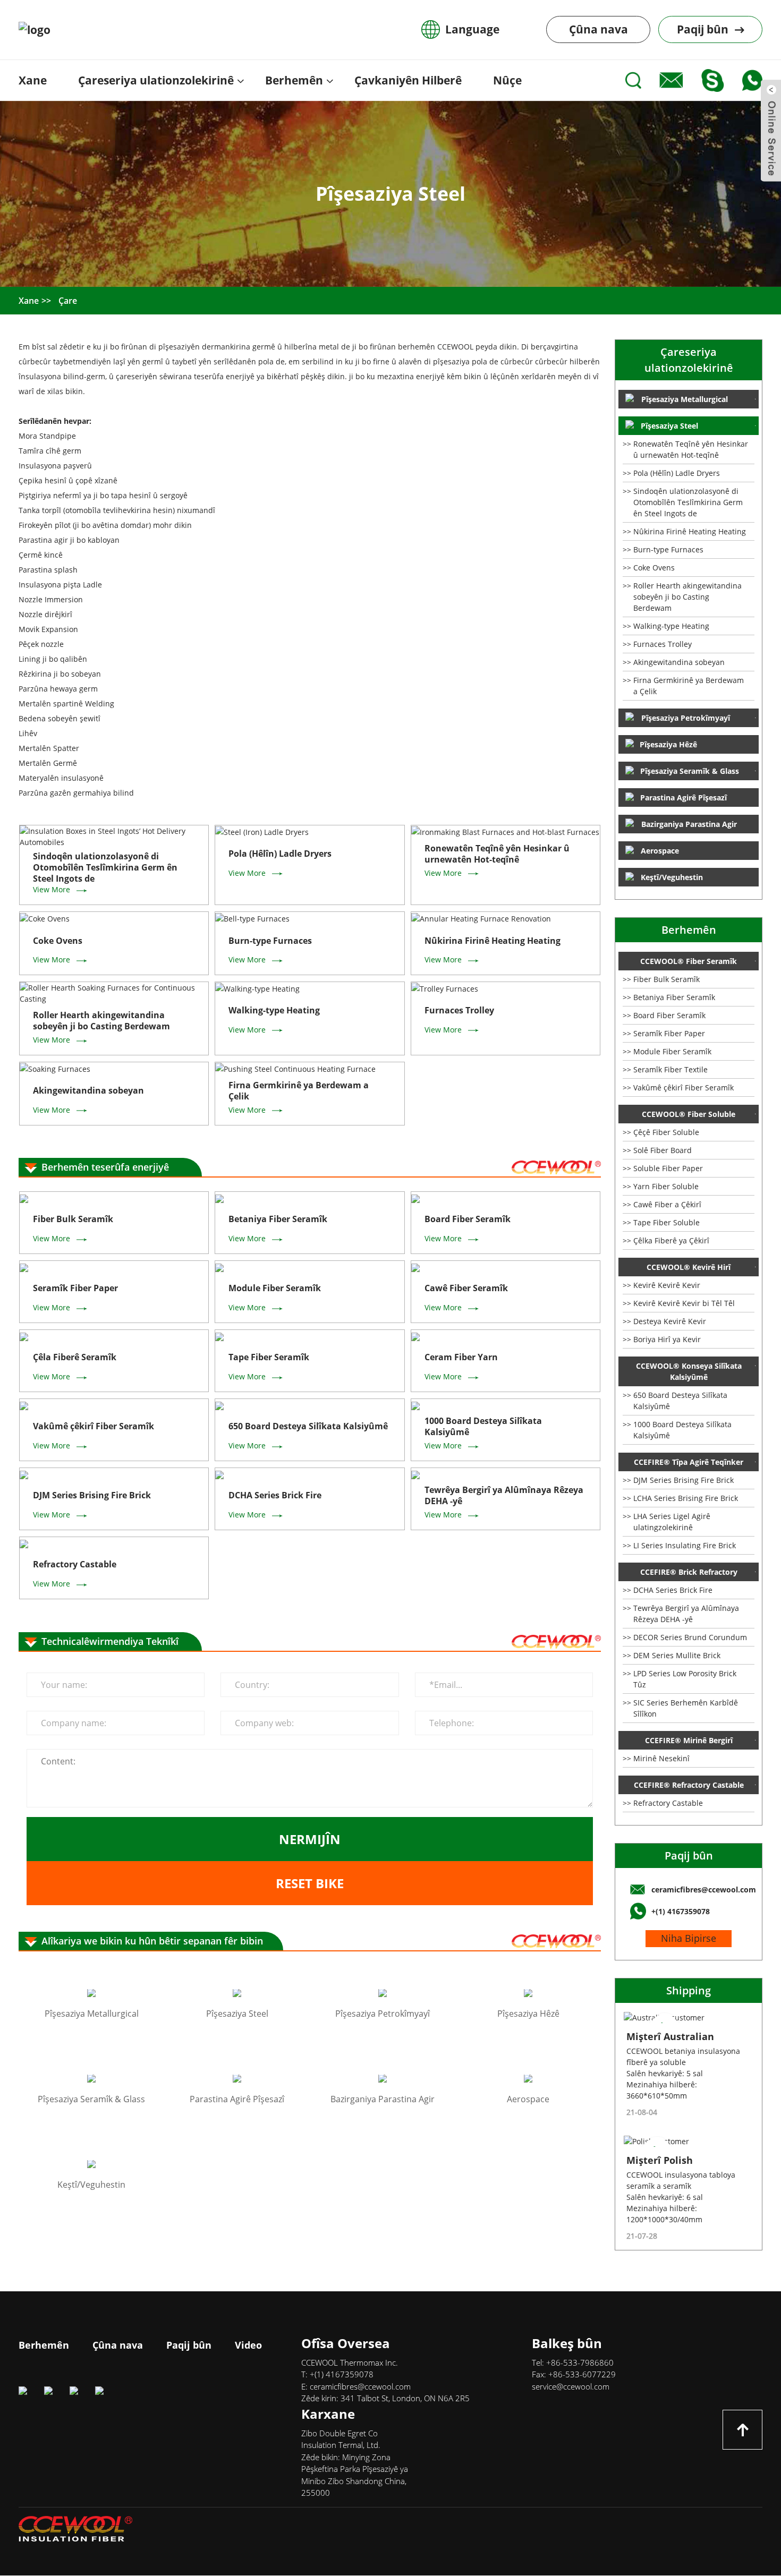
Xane (29, 301)
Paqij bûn (689, 1856)
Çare (68, 301)
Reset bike (310, 1883)
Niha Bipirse (689, 1938)
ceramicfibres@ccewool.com (360, 2386)
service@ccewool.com (571, 2386)
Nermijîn (310, 1839)
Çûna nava (599, 29)
